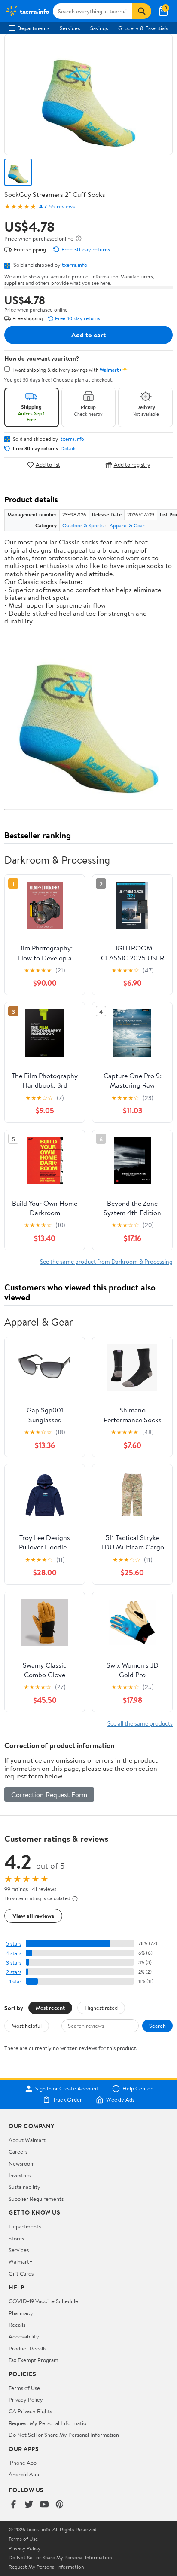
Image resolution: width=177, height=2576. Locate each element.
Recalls (17, 2325)
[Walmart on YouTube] (44, 2505)
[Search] (142, 11)
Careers (18, 2151)
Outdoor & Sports (83, 525)
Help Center (137, 2089)
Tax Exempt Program (34, 2360)
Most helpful (27, 2026)
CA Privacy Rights (30, 2411)
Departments (33, 28)
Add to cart (88, 335)
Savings (99, 28)
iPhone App (23, 2463)
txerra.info (75, 265)
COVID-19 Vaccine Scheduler (44, 2301)
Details (69, 449)
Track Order (67, 2100)
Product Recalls (27, 2348)
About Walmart (27, 2140)
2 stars (14, 1972)
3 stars (14, 1963)
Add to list (48, 465)
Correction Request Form (49, 1794)
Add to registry (132, 465)
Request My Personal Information (49, 2423)
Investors (20, 2175)
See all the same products (140, 1723)
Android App (24, 2474)
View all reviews (33, 1916)
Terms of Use (24, 2388)
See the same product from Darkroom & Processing (106, 1261)
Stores (16, 2238)
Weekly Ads (120, 2100)
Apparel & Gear (127, 525)
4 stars (14, 1953)
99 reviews (62, 206)
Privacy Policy (26, 2399)
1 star (15, 1982)
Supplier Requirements (36, 2199)
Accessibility (24, 2336)
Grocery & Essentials (143, 28)
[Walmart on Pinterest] (60, 2505)
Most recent (50, 2008)
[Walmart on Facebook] (13, 2505)
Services (70, 28)
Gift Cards (21, 2273)
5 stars (14, 1944)
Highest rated (101, 2008)
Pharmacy (21, 2313)
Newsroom (22, 2163)
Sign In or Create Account (67, 2089)
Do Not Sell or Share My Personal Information (64, 2435)
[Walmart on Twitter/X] (29, 2505)
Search (157, 2026)
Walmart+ (21, 2261)
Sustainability (24, 2187)
